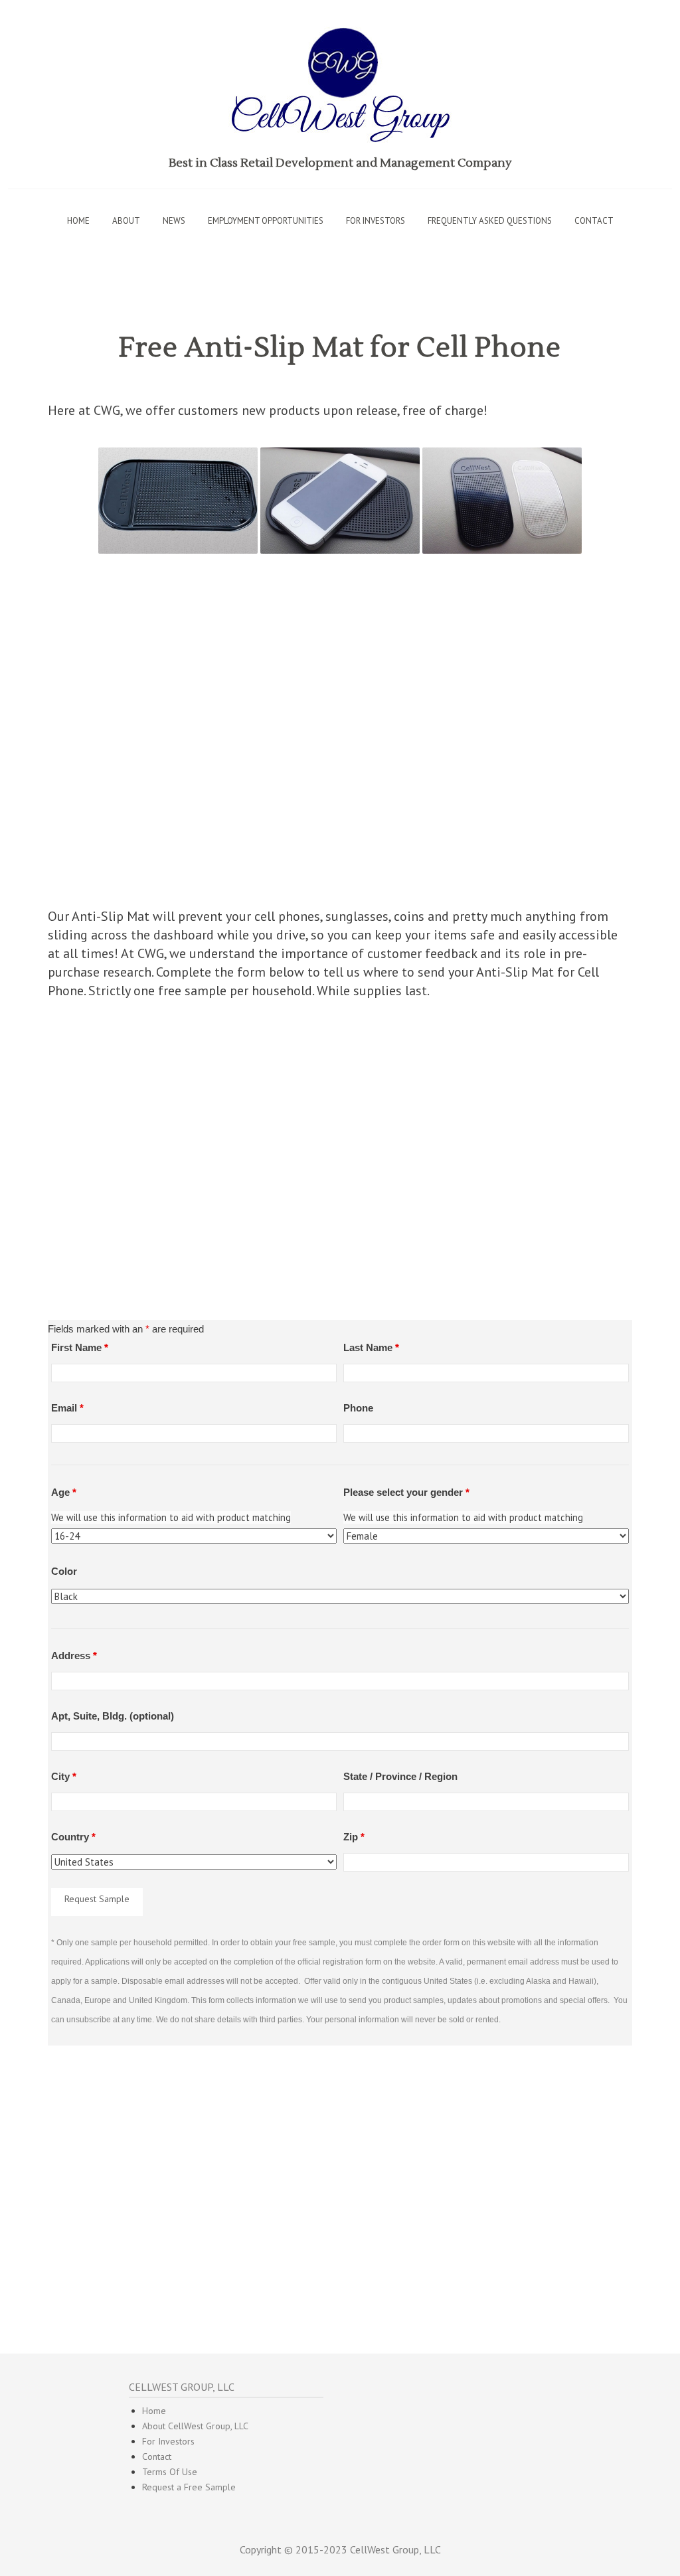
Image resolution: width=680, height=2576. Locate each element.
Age (64, 1492)
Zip (354, 1837)
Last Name (371, 1347)
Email (67, 1408)
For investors (376, 221)
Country (73, 1837)
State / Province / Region (400, 1776)
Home (78, 221)
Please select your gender (406, 1492)
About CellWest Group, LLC (195, 2426)
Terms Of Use (170, 2472)
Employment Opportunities (266, 221)
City (64, 1776)
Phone (358, 1408)
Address (74, 1655)
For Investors (168, 2441)
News (174, 221)
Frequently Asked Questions (490, 221)
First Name (80, 1347)
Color (64, 1571)
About (126, 221)
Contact (594, 221)
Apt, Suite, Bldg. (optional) (113, 1716)
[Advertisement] (340, 737)
